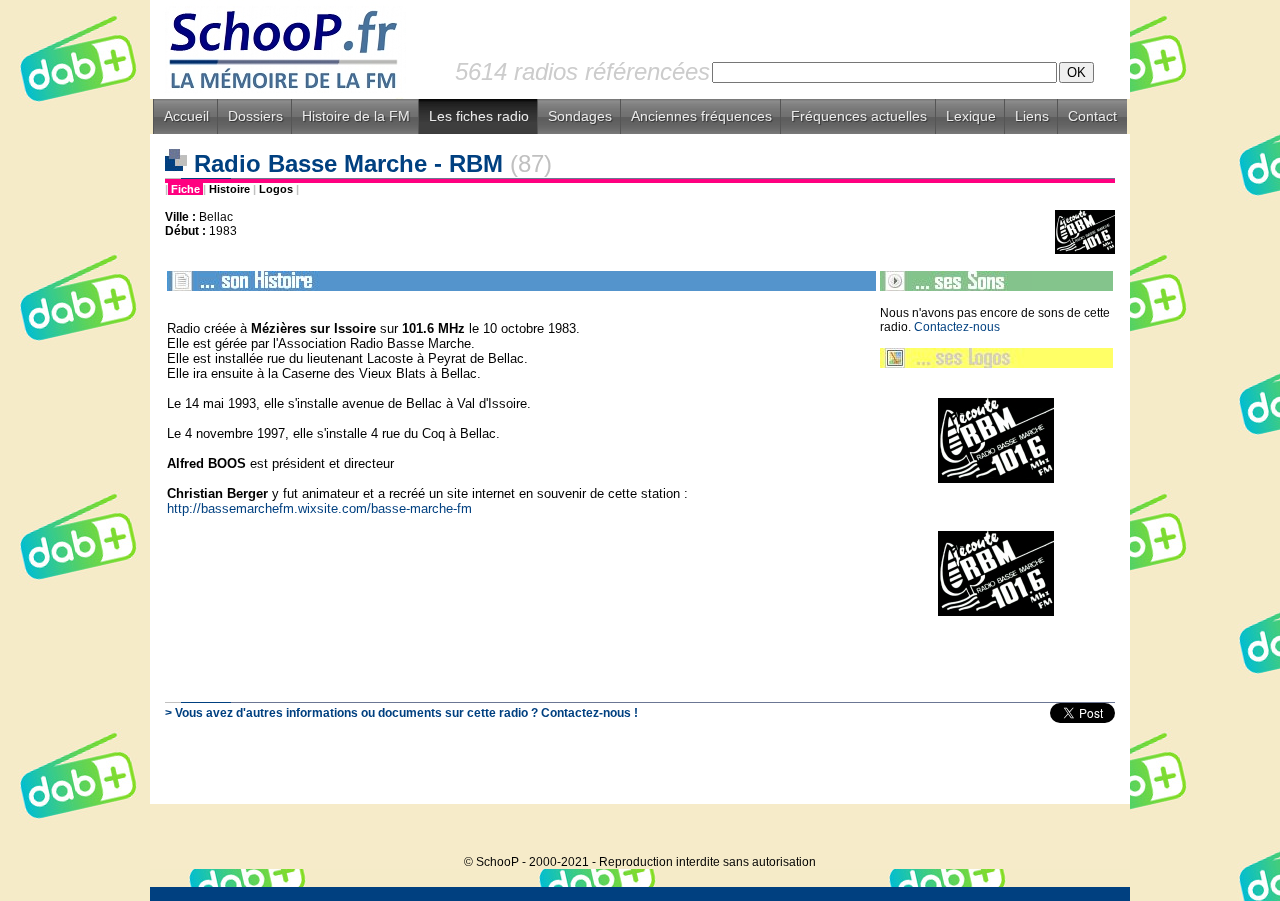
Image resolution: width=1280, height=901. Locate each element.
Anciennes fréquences (701, 116)
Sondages (580, 116)
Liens (1032, 116)
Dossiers (255, 116)
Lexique (971, 116)
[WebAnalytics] (1090, 831)
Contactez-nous (957, 327)
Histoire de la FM (356, 116)
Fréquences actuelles (859, 116)
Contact (1092, 116)
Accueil (186, 116)
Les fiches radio (479, 116)
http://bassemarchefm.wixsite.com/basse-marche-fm (321, 508)
